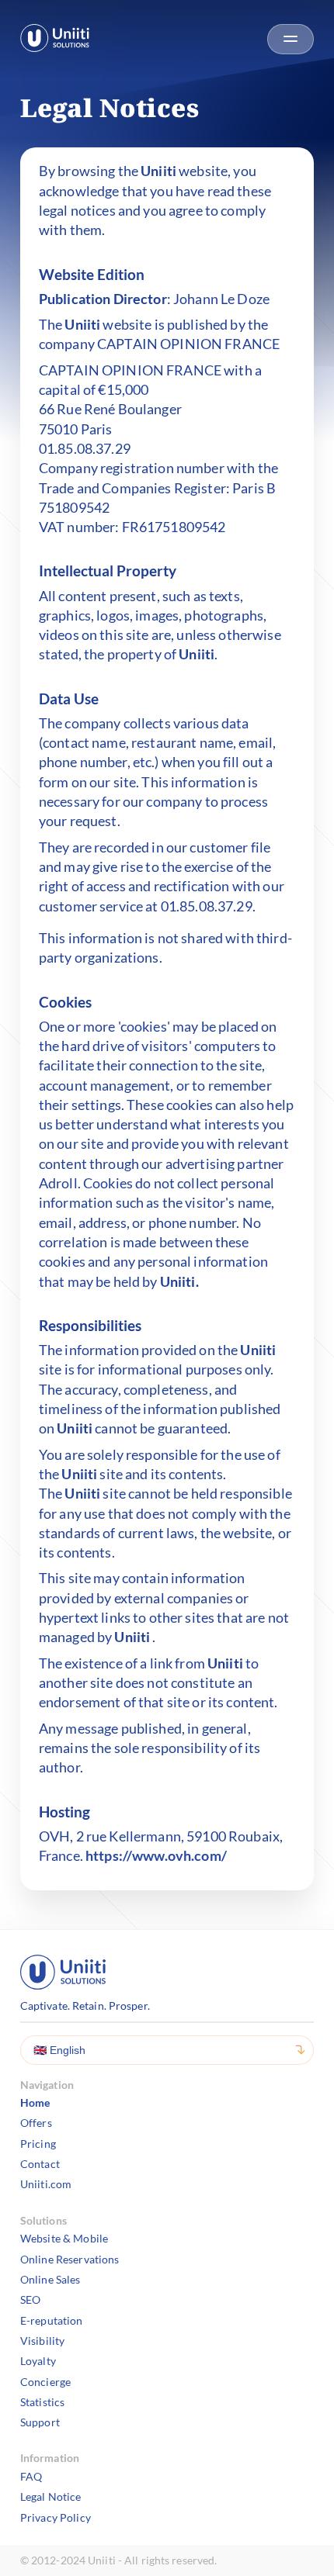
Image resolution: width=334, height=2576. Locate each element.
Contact (40, 2164)
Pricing (38, 2144)
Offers (36, 2123)
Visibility (42, 2341)
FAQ (31, 2476)
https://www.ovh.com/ (156, 1855)
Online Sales (50, 2279)
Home (35, 2102)
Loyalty (38, 2361)
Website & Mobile (64, 2238)
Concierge (45, 2382)
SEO (30, 2299)
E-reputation (52, 2320)
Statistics (42, 2402)
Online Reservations (70, 2259)
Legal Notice (51, 2496)
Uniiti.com (46, 2184)
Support (40, 2422)
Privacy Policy (56, 2517)
